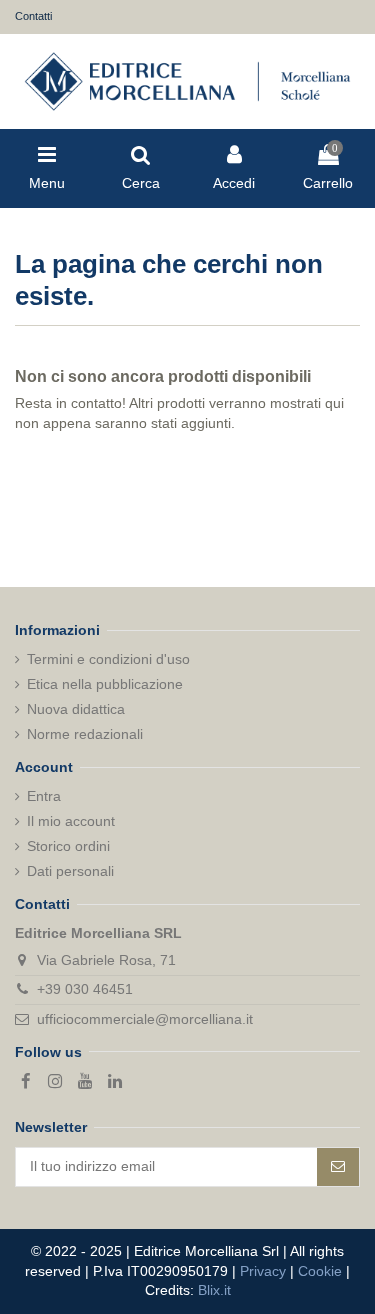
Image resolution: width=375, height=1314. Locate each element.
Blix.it (214, 1290)
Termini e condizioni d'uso (108, 659)
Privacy (263, 1271)
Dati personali (70, 871)
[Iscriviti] (338, 1167)
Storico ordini (68, 846)
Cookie (320, 1271)
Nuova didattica (76, 709)
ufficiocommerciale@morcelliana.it (145, 1019)
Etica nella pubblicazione (105, 684)
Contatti (33, 16)
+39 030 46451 (85, 989)
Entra (44, 796)
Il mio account (71, 821)
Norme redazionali (85, 734)
